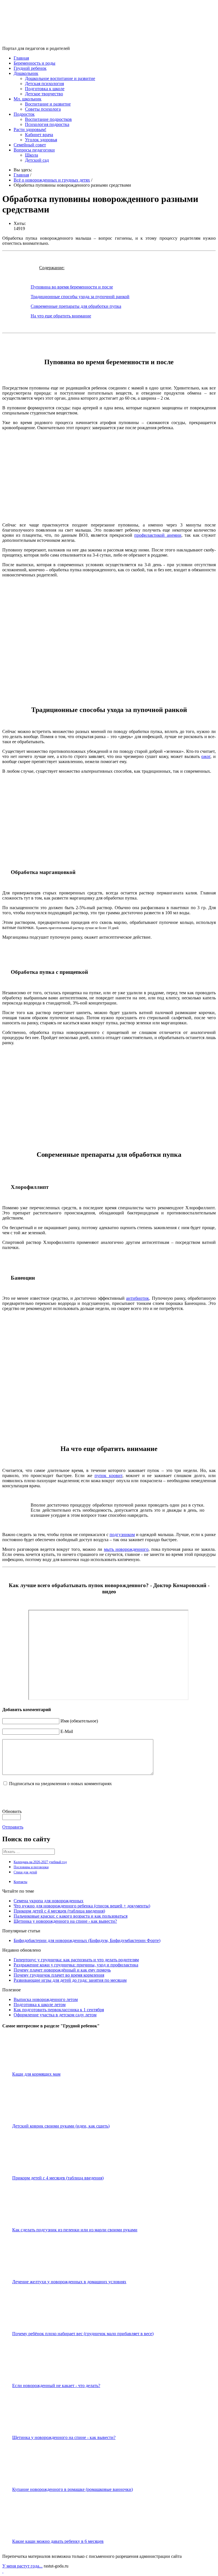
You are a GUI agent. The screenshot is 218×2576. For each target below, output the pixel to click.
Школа (32, 155)
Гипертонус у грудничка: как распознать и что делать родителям (76, 1960)
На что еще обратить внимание (61, 316)
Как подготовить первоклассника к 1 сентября (59, 2010)
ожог (206, 756)
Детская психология (44, 84)
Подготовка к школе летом (40, 2005)
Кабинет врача (39, 135)
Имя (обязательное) (79, 1721)
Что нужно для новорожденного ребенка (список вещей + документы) (82, 1906)
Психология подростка (47, 124)
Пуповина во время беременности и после (72, 287)
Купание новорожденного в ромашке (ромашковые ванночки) (73, 2489)
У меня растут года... (22, 2566)
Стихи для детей (25, 1872)
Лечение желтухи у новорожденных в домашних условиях (69, 2282)
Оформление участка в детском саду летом (55, 2015)
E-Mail (67, 1731)
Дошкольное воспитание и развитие (60, 78)
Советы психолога (43, 109)
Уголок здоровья (41, 140)
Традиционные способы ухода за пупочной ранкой (80, 297)
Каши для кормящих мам (36, 2074)
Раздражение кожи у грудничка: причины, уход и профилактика (76, 1965)
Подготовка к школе (45, 89)
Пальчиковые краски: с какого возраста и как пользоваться (71, 1916)
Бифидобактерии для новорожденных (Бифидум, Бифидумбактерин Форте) (87, 1940)
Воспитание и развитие (48, 104)
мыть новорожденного (126, 1549)
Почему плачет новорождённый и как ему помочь (62, 1970)
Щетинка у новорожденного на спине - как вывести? (65, 1921)
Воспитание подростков (48, 119)
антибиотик (138, 1298)
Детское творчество (44, 94)
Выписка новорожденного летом (46, 1999)
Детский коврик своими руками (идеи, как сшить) (61, 2126)
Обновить (12, 1811)
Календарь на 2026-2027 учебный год (40, 1862)
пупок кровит (108, 1476)
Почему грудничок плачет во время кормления (59, 1975)
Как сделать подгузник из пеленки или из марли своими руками (75, 2230)
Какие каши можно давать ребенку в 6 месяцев (58, 2541)
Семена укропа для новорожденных (49, 1901)
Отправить (13, 1827)
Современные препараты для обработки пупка (76, 306)
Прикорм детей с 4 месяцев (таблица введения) (59, 1911)
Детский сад (37, 160)
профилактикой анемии (158, 535)
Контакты (20, 1882)
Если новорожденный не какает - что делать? (56, 2386)
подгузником (122, 1535)
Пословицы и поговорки (31, 1867)
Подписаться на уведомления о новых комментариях (60, 1784)
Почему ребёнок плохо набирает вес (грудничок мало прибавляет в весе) (83, 2334)
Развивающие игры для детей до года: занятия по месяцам (70, 1980)
